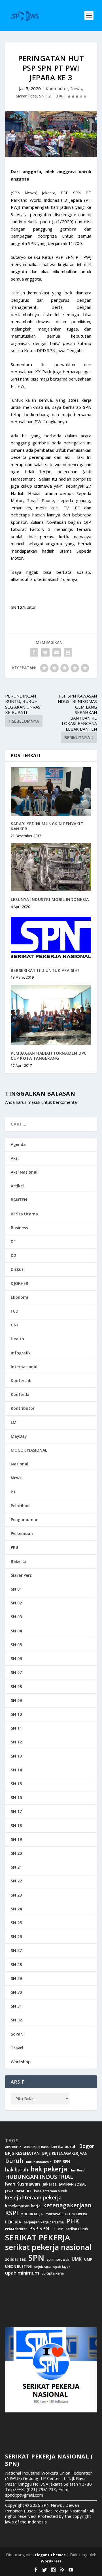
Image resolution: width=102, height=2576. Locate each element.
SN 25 (16, 1923)
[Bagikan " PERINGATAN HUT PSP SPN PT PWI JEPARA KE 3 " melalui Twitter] (45, 652)
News (76, 88)
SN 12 (45, 96)
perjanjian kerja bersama (44, 2222)
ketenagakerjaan (67, 2205)
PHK (73, 2221)
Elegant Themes (50, 2555)
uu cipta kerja (53, 2273)
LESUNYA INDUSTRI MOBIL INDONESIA (50, 899)
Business (19, 1228)
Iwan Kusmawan (23, 2184)
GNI (14, 1325)
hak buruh (17, 2170)
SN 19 (16, 1839)
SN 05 (16, 1645)
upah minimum (22, 2273)
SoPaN (17, 2034)
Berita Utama (24, 1214)
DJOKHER (20, 1283)
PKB (14, 1547)
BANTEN (19, 1200)
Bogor (87, 2146)
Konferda (20, 1394)
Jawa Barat (15, 2191)
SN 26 (16, 1937)
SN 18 (16, 1825)
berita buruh (64, 2147)
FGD (15, 1311)
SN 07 (16, 1672)
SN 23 (16, 1895)
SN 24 (16, 1909)
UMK (77, 2259)
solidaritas (15, 2259)
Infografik (21, 1353)
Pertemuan (22, 1533)
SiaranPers (26, 96)
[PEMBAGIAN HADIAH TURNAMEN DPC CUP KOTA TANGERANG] (51, 1015)
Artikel (17, 1186)
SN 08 (16, 1686)
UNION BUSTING (18, 2267)
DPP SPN (62, 2162)
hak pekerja (49, 2169)
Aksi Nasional (24, 1172)
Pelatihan (20, 1506)
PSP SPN (39, 2228)
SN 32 (16, 2020)
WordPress (51, 2561)
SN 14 (16, 1770)
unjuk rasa (42, 2267)
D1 (13, 1242)
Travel (17, 2048)
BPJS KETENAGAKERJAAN (65, 2153)
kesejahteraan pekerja (33, 2198)
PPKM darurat (16, 2229)
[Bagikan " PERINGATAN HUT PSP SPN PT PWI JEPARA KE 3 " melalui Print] (68, 652)
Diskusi (18, 1269)
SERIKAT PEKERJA (38, 2237)
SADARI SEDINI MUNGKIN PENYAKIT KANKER (47, 826)
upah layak (62, 2267)
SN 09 (16, 1700)
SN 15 (16, 1784)
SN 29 (16, 1978)
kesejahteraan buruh (51, 2191)
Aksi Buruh (13, 2147)
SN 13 (16, 1756)
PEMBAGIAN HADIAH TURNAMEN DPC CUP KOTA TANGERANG (49, 1056)
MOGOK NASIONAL (29, 1450)
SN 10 (16, 1714)
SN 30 (16, 1992)
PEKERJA (13, 2222)
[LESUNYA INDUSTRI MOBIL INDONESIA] (51, 867)
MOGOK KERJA (32, 2214)
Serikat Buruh (77, 2229)
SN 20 (16, 1853)
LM (14, 1422)
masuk (34, 1102)
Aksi (15, 1158)
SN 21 (16, 1867)
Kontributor (57, 88)
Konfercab (21, 1381)
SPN (36, 2258)
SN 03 (16, 1617)
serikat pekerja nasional (48, 2247)
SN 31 (16, 2006)
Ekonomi (19, 1297)
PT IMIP (57, 2229)
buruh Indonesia (39, 2162)
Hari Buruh (78, 2170)
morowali (54, 2214)
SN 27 (16, 1950)
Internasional (24, 1367)
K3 (29, 2191)
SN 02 (16, 1603)
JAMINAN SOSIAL (73, 2184)
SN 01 (16, 1589)
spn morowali (58, 2260)
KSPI (12, 2213)
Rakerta (19, 1561)
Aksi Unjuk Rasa (36, 2147)
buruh (14, 2161)
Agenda (18, 1144)
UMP (88, 2259)
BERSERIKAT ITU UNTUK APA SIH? (45, 970)
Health (17, 1339)
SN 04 (16, 1631)
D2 (13, 1255)
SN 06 (16, 1659)
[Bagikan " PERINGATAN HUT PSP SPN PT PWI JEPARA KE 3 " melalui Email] (57, 652)
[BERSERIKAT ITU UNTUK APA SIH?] (51, 938)
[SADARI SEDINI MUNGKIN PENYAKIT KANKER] (51, 791)
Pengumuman (25, 1520)
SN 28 (16, 1964)
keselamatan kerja (23, 2206)
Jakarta (50, 2184)
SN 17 (16, 1811)
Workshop (21, 2062)
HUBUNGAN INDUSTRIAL (39, 2177)
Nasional (20, 1464)
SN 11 (16, 1728)
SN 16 (16, 1798)
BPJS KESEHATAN (22, 2153)
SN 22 (16, 1881)
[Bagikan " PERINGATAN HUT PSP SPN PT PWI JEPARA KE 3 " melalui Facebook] (34, 652)
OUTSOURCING (77, 2214)
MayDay (19, 1436)
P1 (13, 1492)
